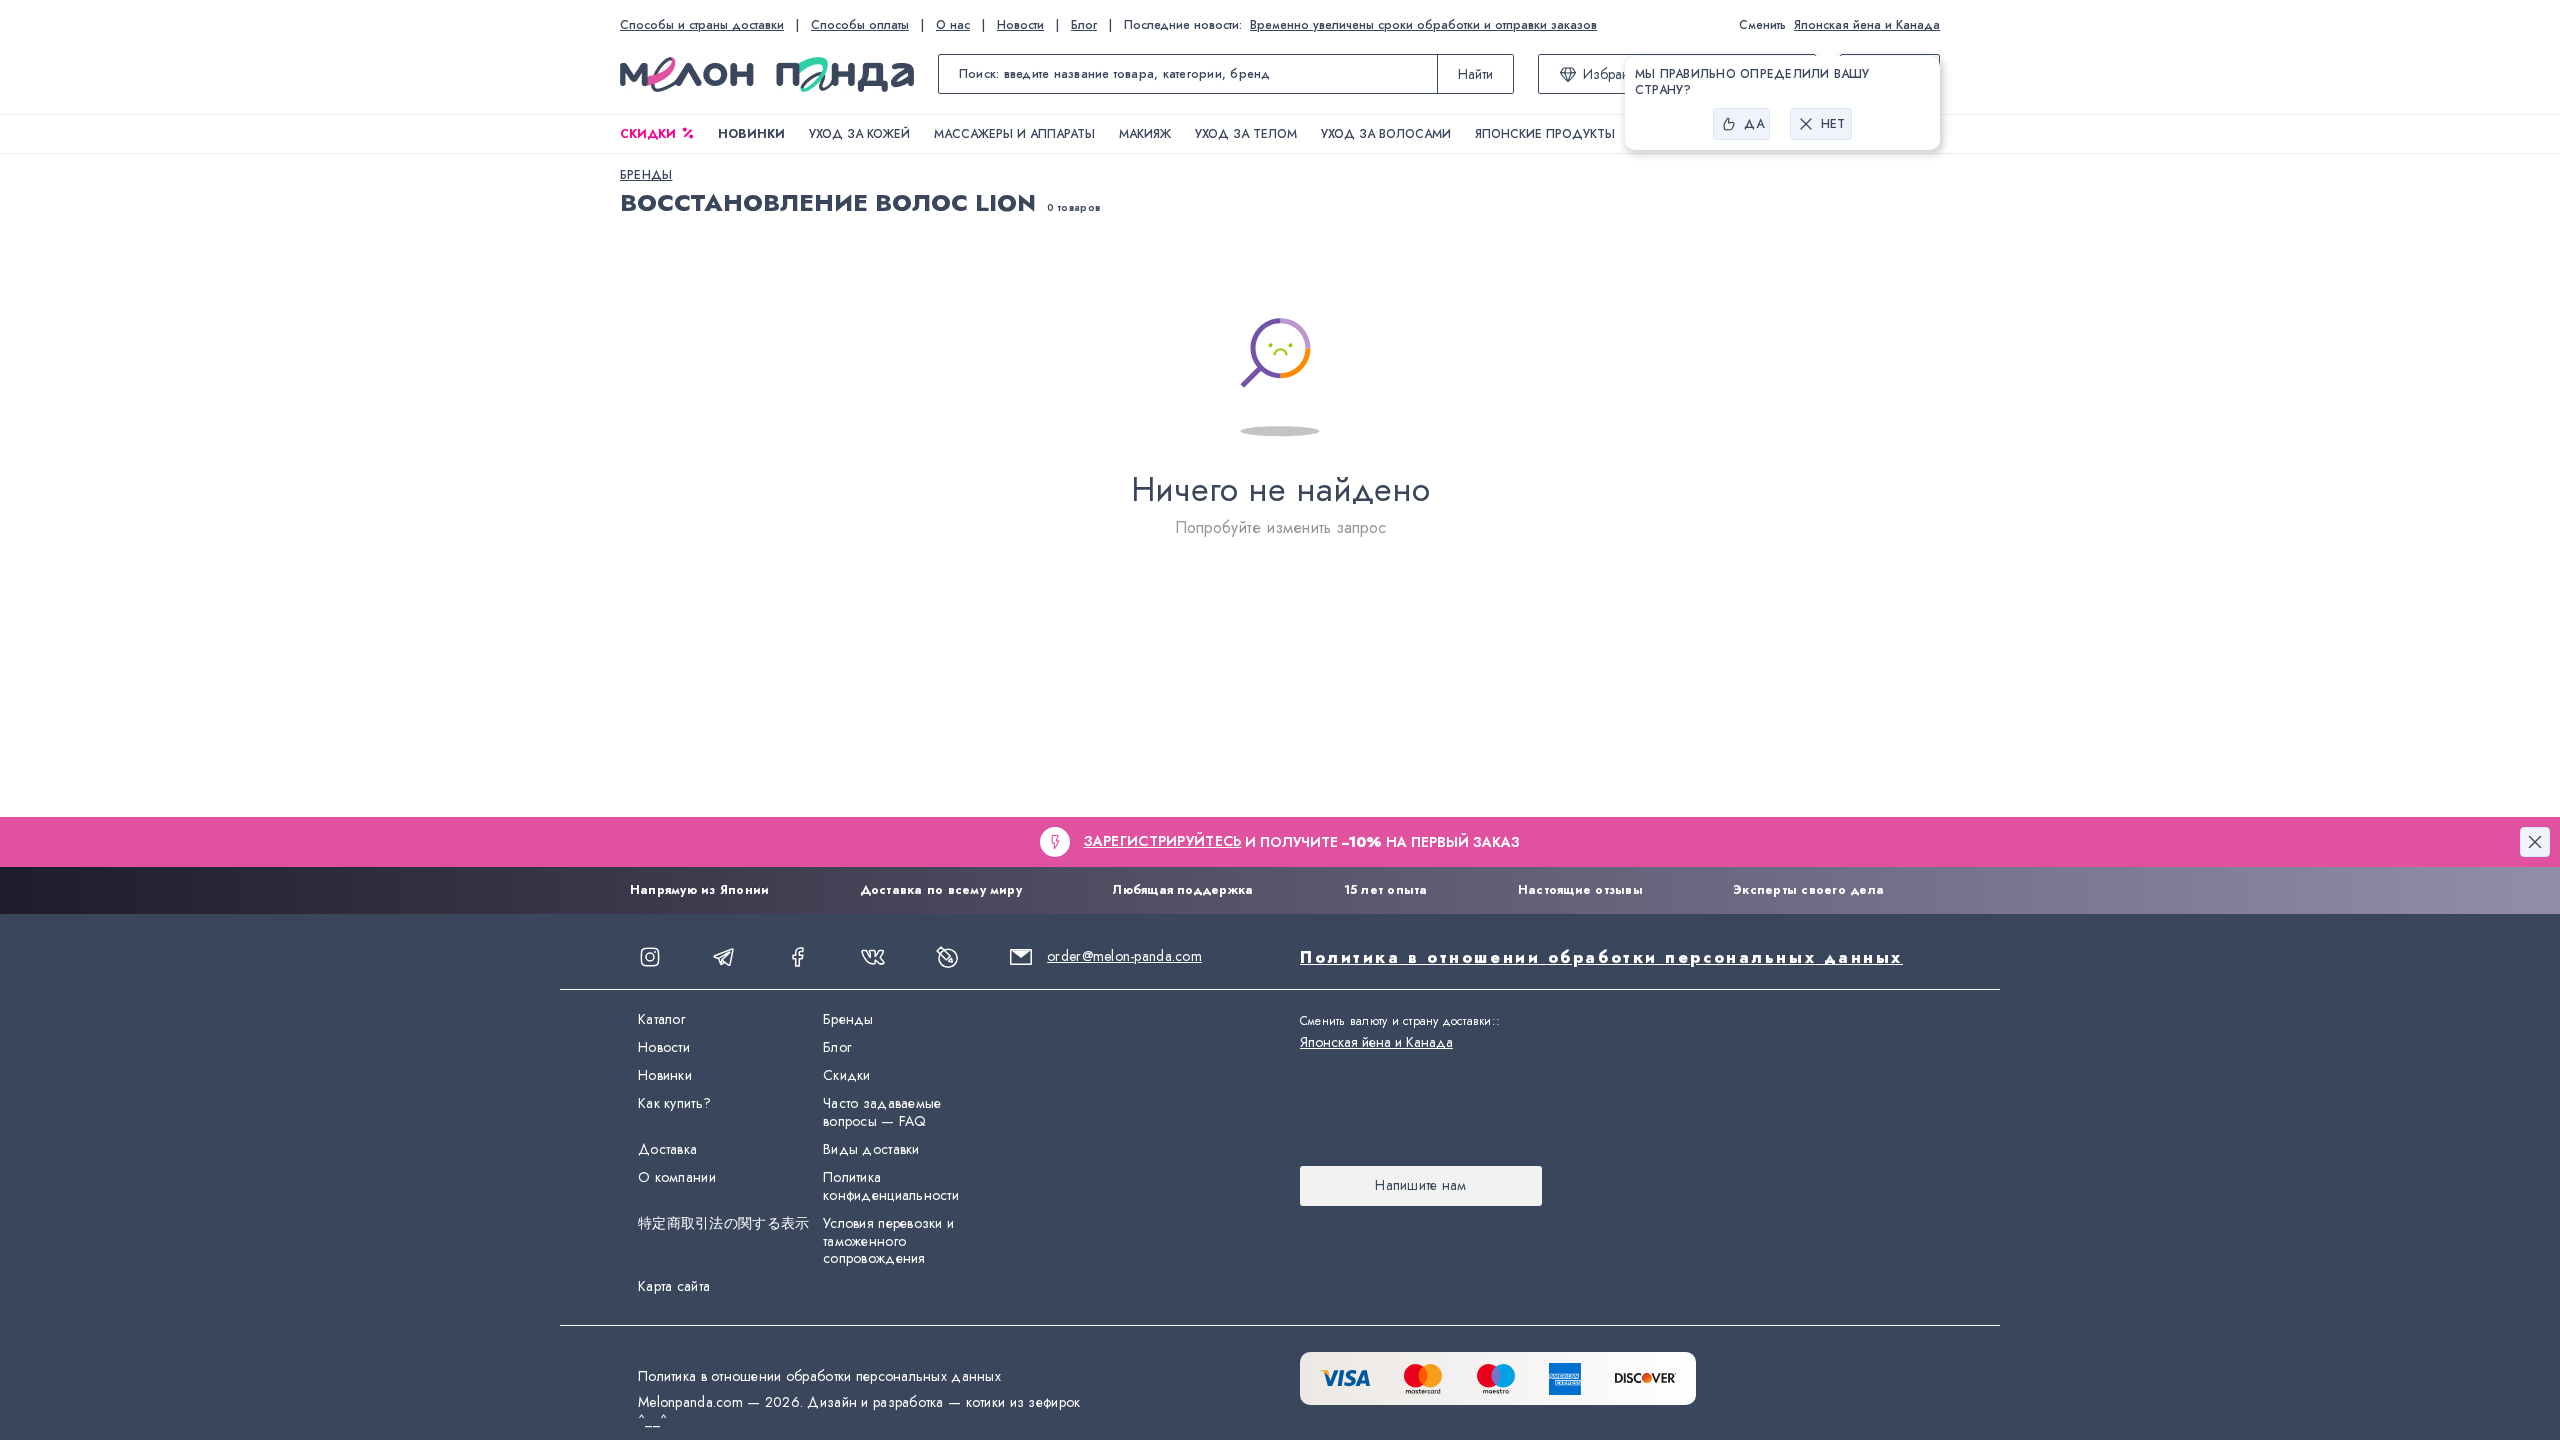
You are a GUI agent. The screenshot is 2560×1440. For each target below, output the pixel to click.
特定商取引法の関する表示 (723, 1224)
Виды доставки (871, 1150)
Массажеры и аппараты (1014, 134)
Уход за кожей (859, 134)
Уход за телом (1246, 134)
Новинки (751, 134)
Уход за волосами (1386, 134)
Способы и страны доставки (702, 25)
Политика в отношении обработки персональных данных (1601, 957)
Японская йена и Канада (1867, 25)
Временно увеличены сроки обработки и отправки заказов (1423, 25)
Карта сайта (674, 1287)
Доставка (667, 1150)
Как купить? (674, 1104)
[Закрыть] (2535, 842)
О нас (953, 25)
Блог (1084, 25)
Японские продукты (1545, 134)
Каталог (661, 1020)
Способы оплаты (860, 25)
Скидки (648, 134)
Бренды (848, 1020)
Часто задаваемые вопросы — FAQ (882, 1113)
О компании (677, 1178)
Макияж (1145, 134)
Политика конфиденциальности (891, 1187)
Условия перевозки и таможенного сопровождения (888, 1242)
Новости (1020, 25)
